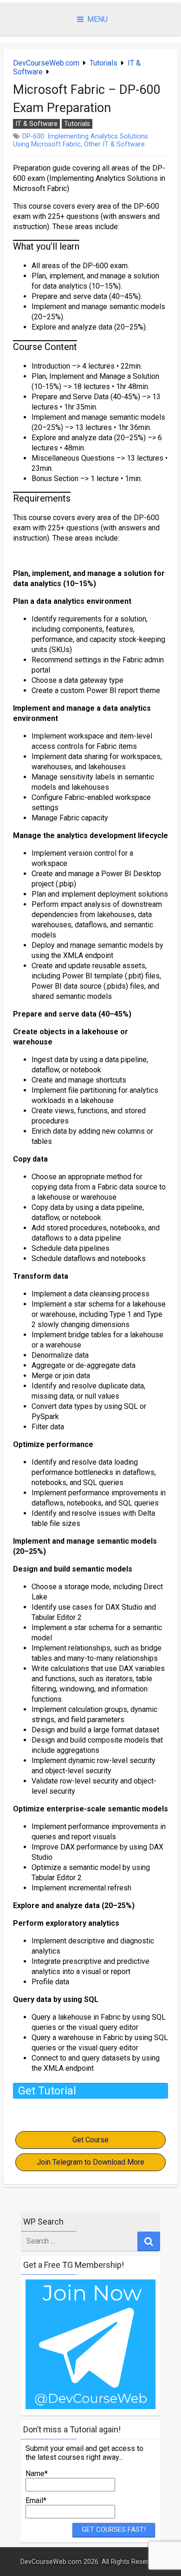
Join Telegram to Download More (90, 2162)
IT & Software (36, 124)
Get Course (90, 2140)
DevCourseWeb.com (46, 63)
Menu (97, 19)
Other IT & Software (114, 144)
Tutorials (103, 63)
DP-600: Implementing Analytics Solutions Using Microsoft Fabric (81, 140)
